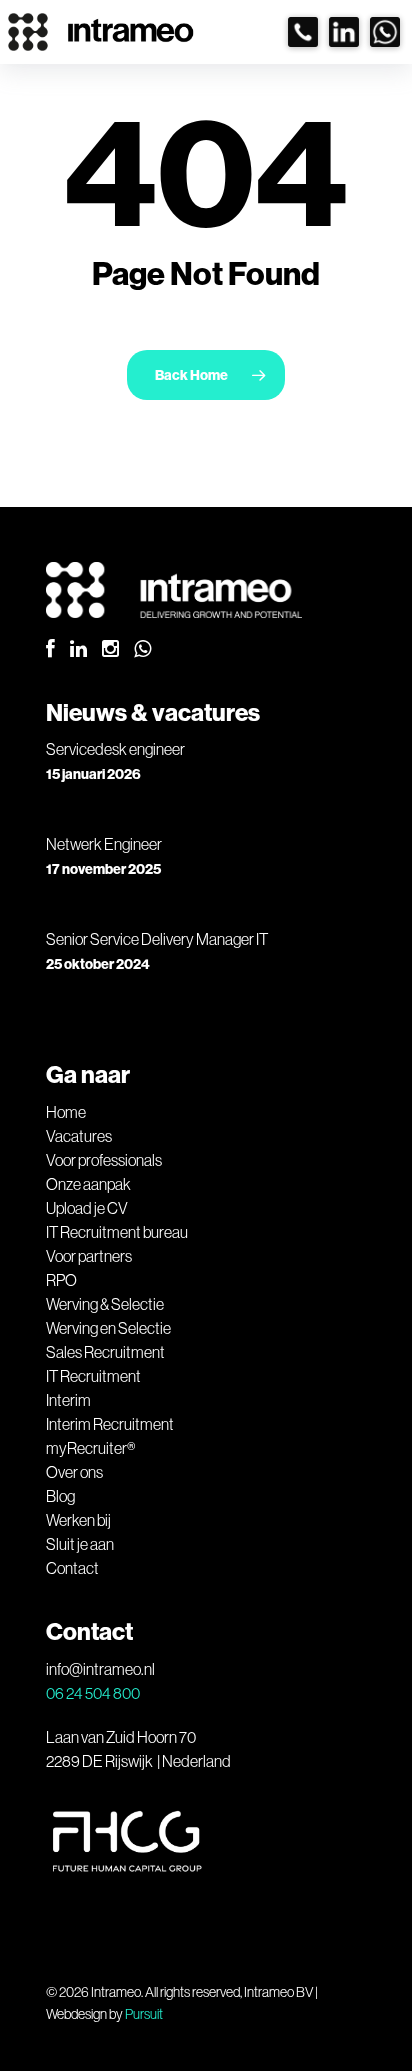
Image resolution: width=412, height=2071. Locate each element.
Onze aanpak (88, 1184)
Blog (60, 1496)
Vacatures (79, 1136)
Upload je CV (87, 1208)
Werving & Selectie (105, 1304)
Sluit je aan (80, 1544)
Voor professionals (104, 1160)
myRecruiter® (90, 1448)
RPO (61, 1280)
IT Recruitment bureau (117, 1232)
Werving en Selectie (108, 1328)
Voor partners (89, 1256)
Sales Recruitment (105, 1352)
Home (66, 1112)
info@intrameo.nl (100, 1669)
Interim (68, 1400)
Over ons (74, 1472)
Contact (72, 1568)
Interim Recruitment (110, 1424)
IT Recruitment (93, 1376)
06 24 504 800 (93, 1693)
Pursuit (144, 2014)
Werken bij (78, 1520)
